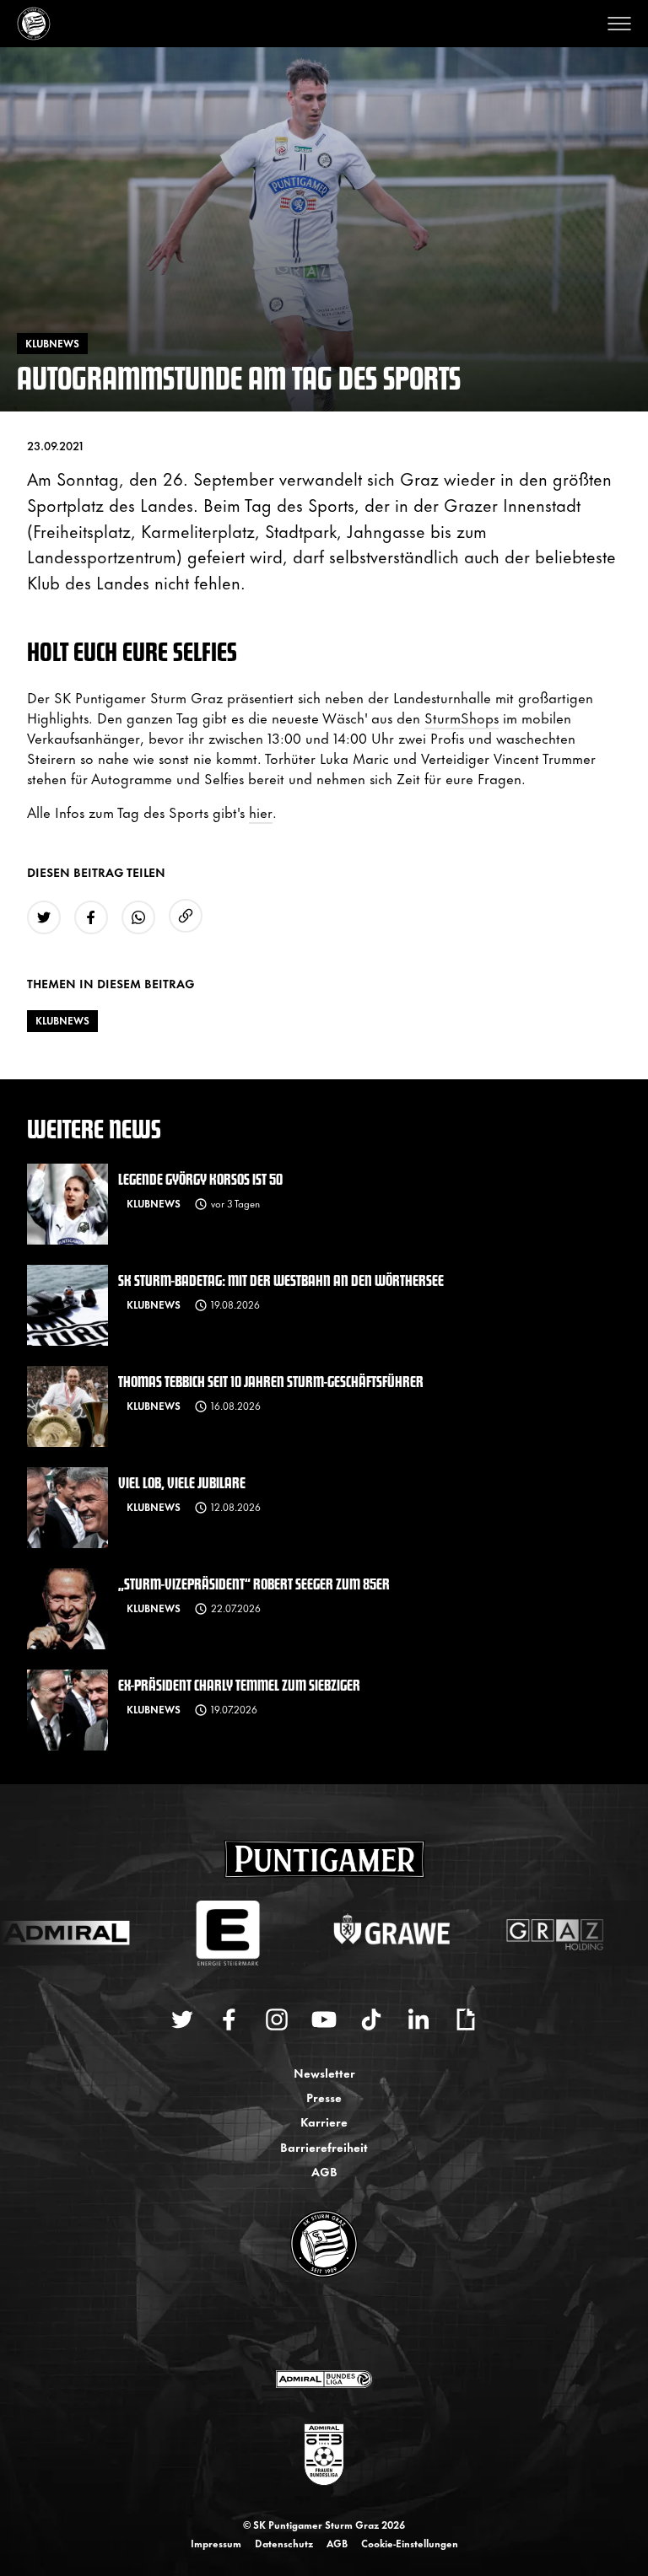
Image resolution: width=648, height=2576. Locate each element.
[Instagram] (277, 2019)
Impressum (216, 2543)
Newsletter (324, 2072)
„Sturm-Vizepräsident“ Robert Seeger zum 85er (254, 1583)
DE (308, 2325)
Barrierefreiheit (324, 2146)
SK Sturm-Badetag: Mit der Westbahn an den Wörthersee (281, 1280)
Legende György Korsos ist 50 (200, 1178)
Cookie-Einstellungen (410, 2543)
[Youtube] (324, 2019)
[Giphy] (466, 2019)
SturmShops (462, 717)
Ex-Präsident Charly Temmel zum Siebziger (239, 1684)
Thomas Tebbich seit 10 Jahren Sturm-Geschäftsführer (271, 1381)
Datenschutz (284, 2543)
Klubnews (62, 1020)
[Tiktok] (371, 2019)
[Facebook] (229, 2019)
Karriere (324, 2121)
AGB (324, 2171)
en (343, 2325)
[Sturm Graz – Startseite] (34, 24)
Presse (324, 2097)
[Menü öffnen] (619, 24)
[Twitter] (182, 2019)
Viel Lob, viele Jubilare (182, 1482)
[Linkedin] (418, 2019)
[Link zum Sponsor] (324, 2379)
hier (261, 811)
